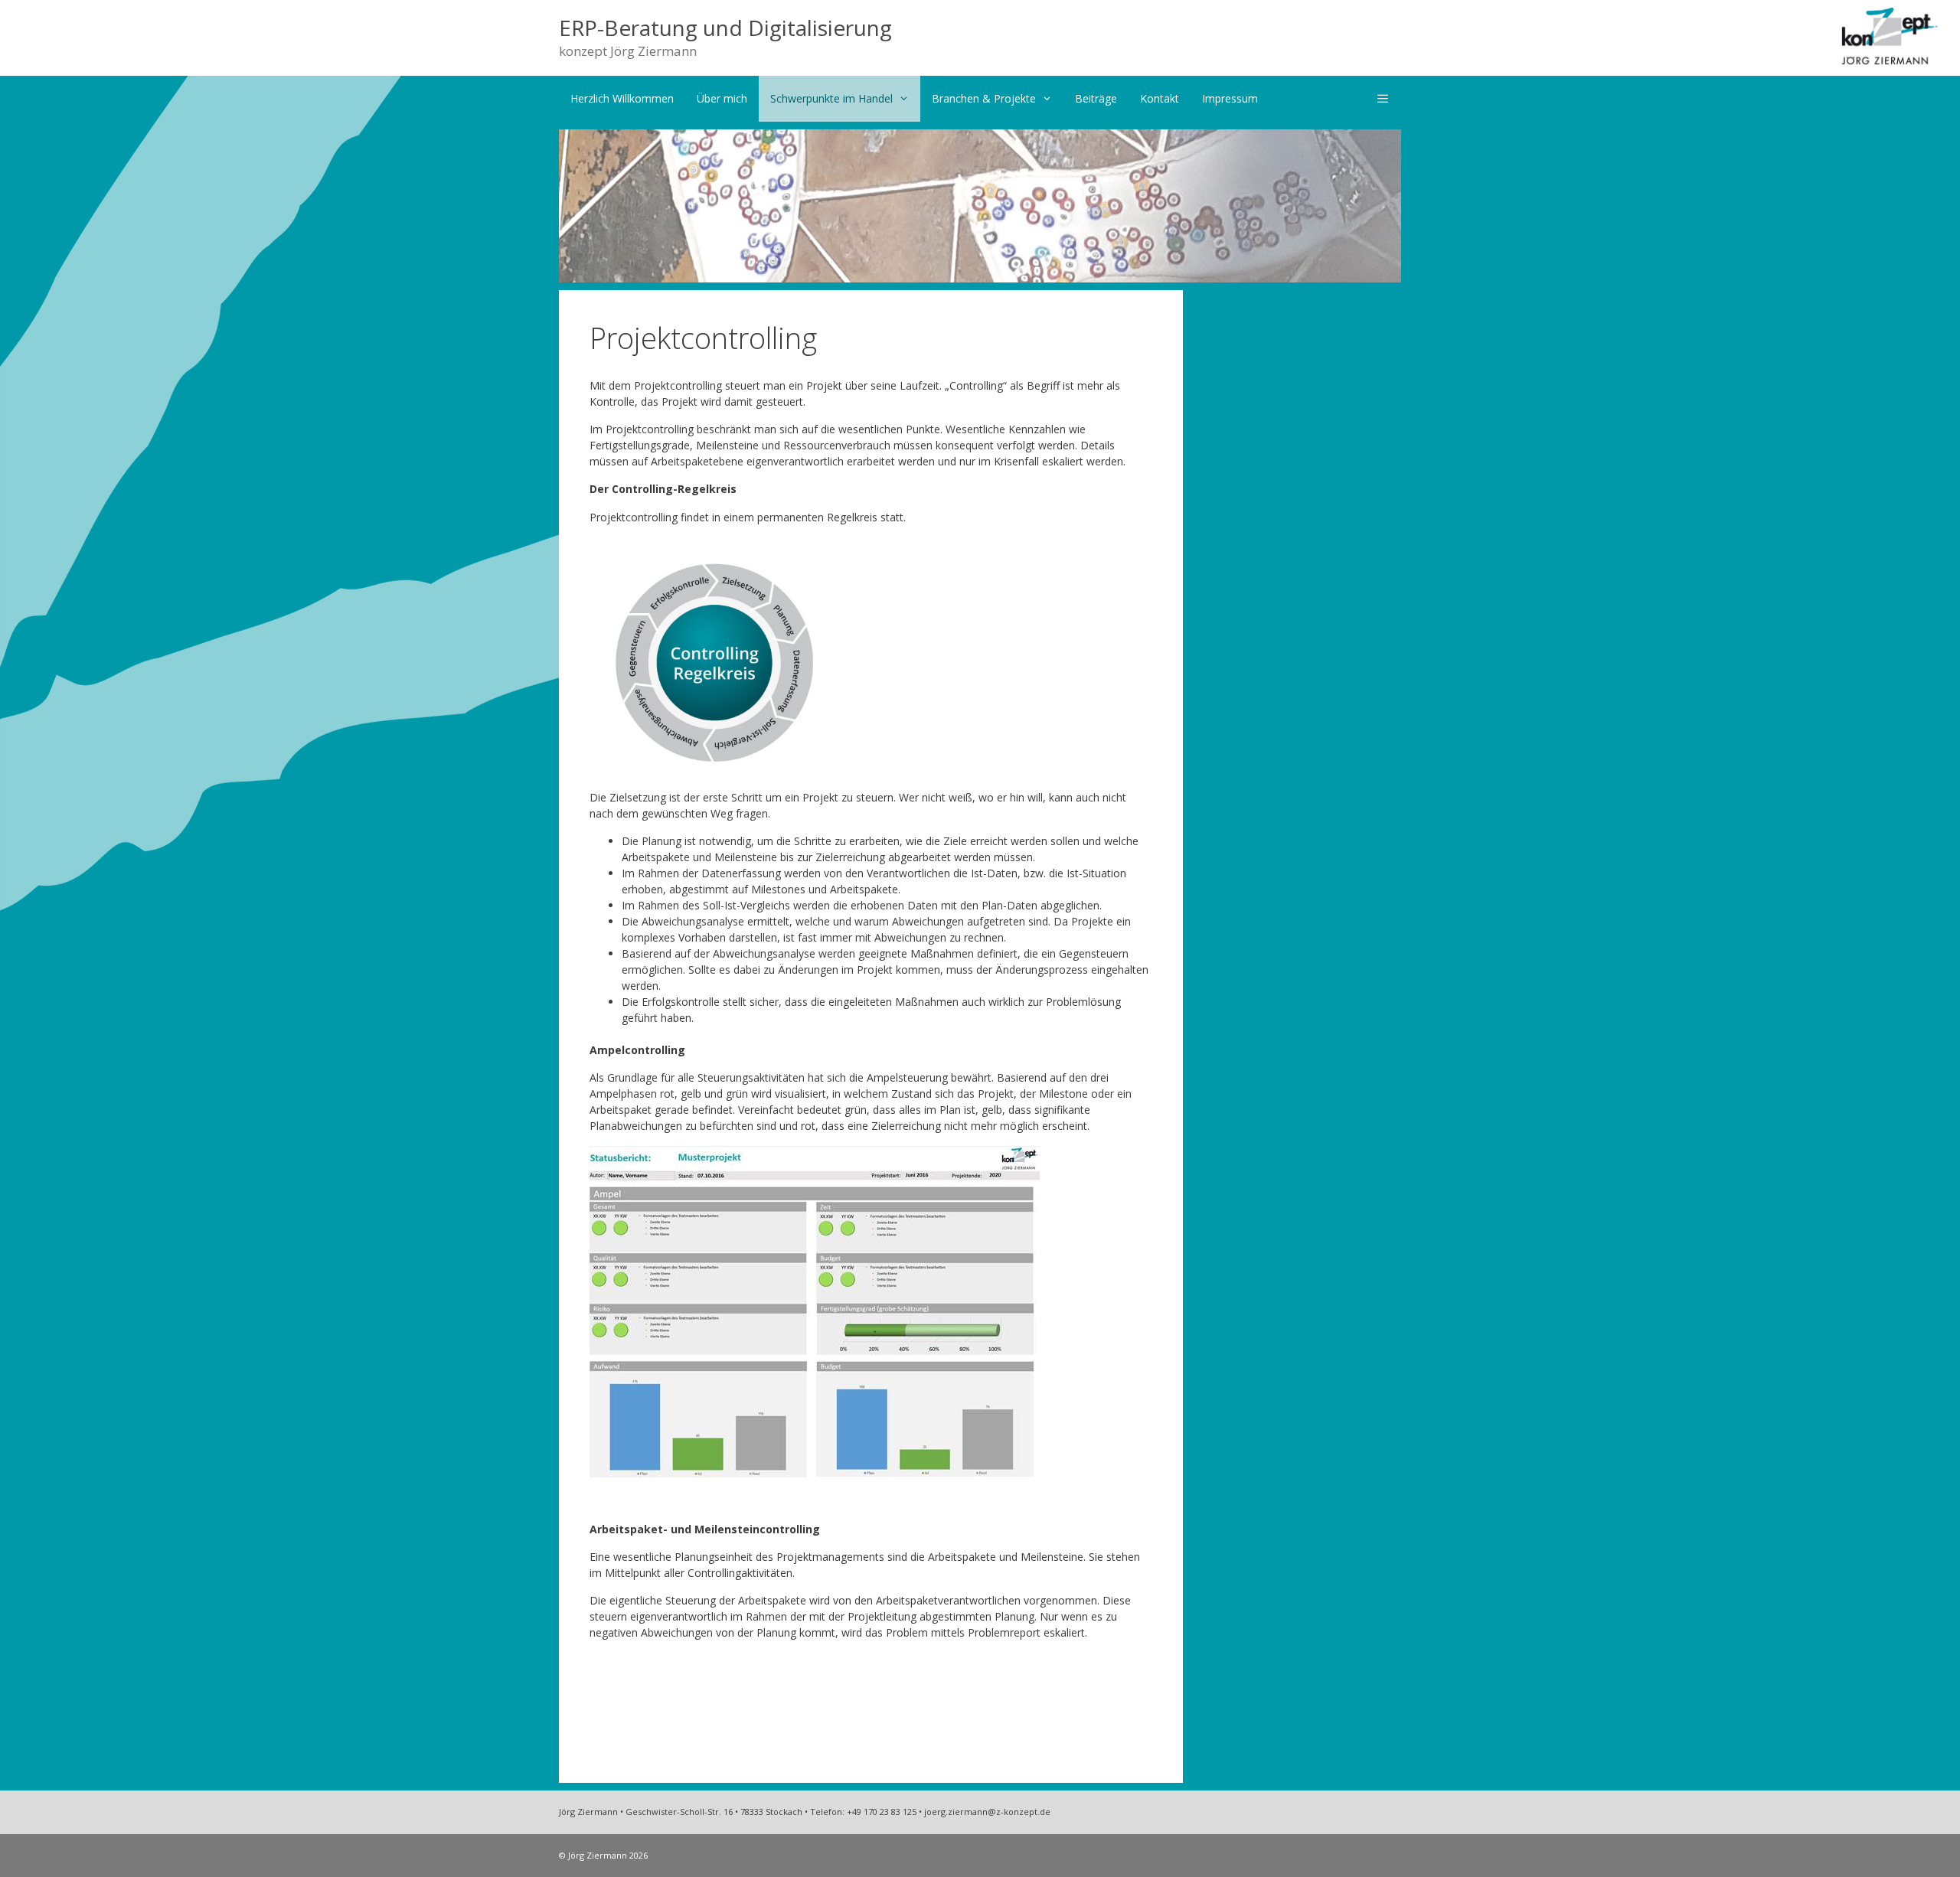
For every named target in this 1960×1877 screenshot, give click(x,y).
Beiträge (1096, 98)
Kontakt (1160, 98)
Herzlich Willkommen (622, 98)
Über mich (722, 98)
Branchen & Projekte (984, 98)
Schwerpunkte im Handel (831, 98)
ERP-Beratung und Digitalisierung (725, 28)
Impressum (1230, 98)
